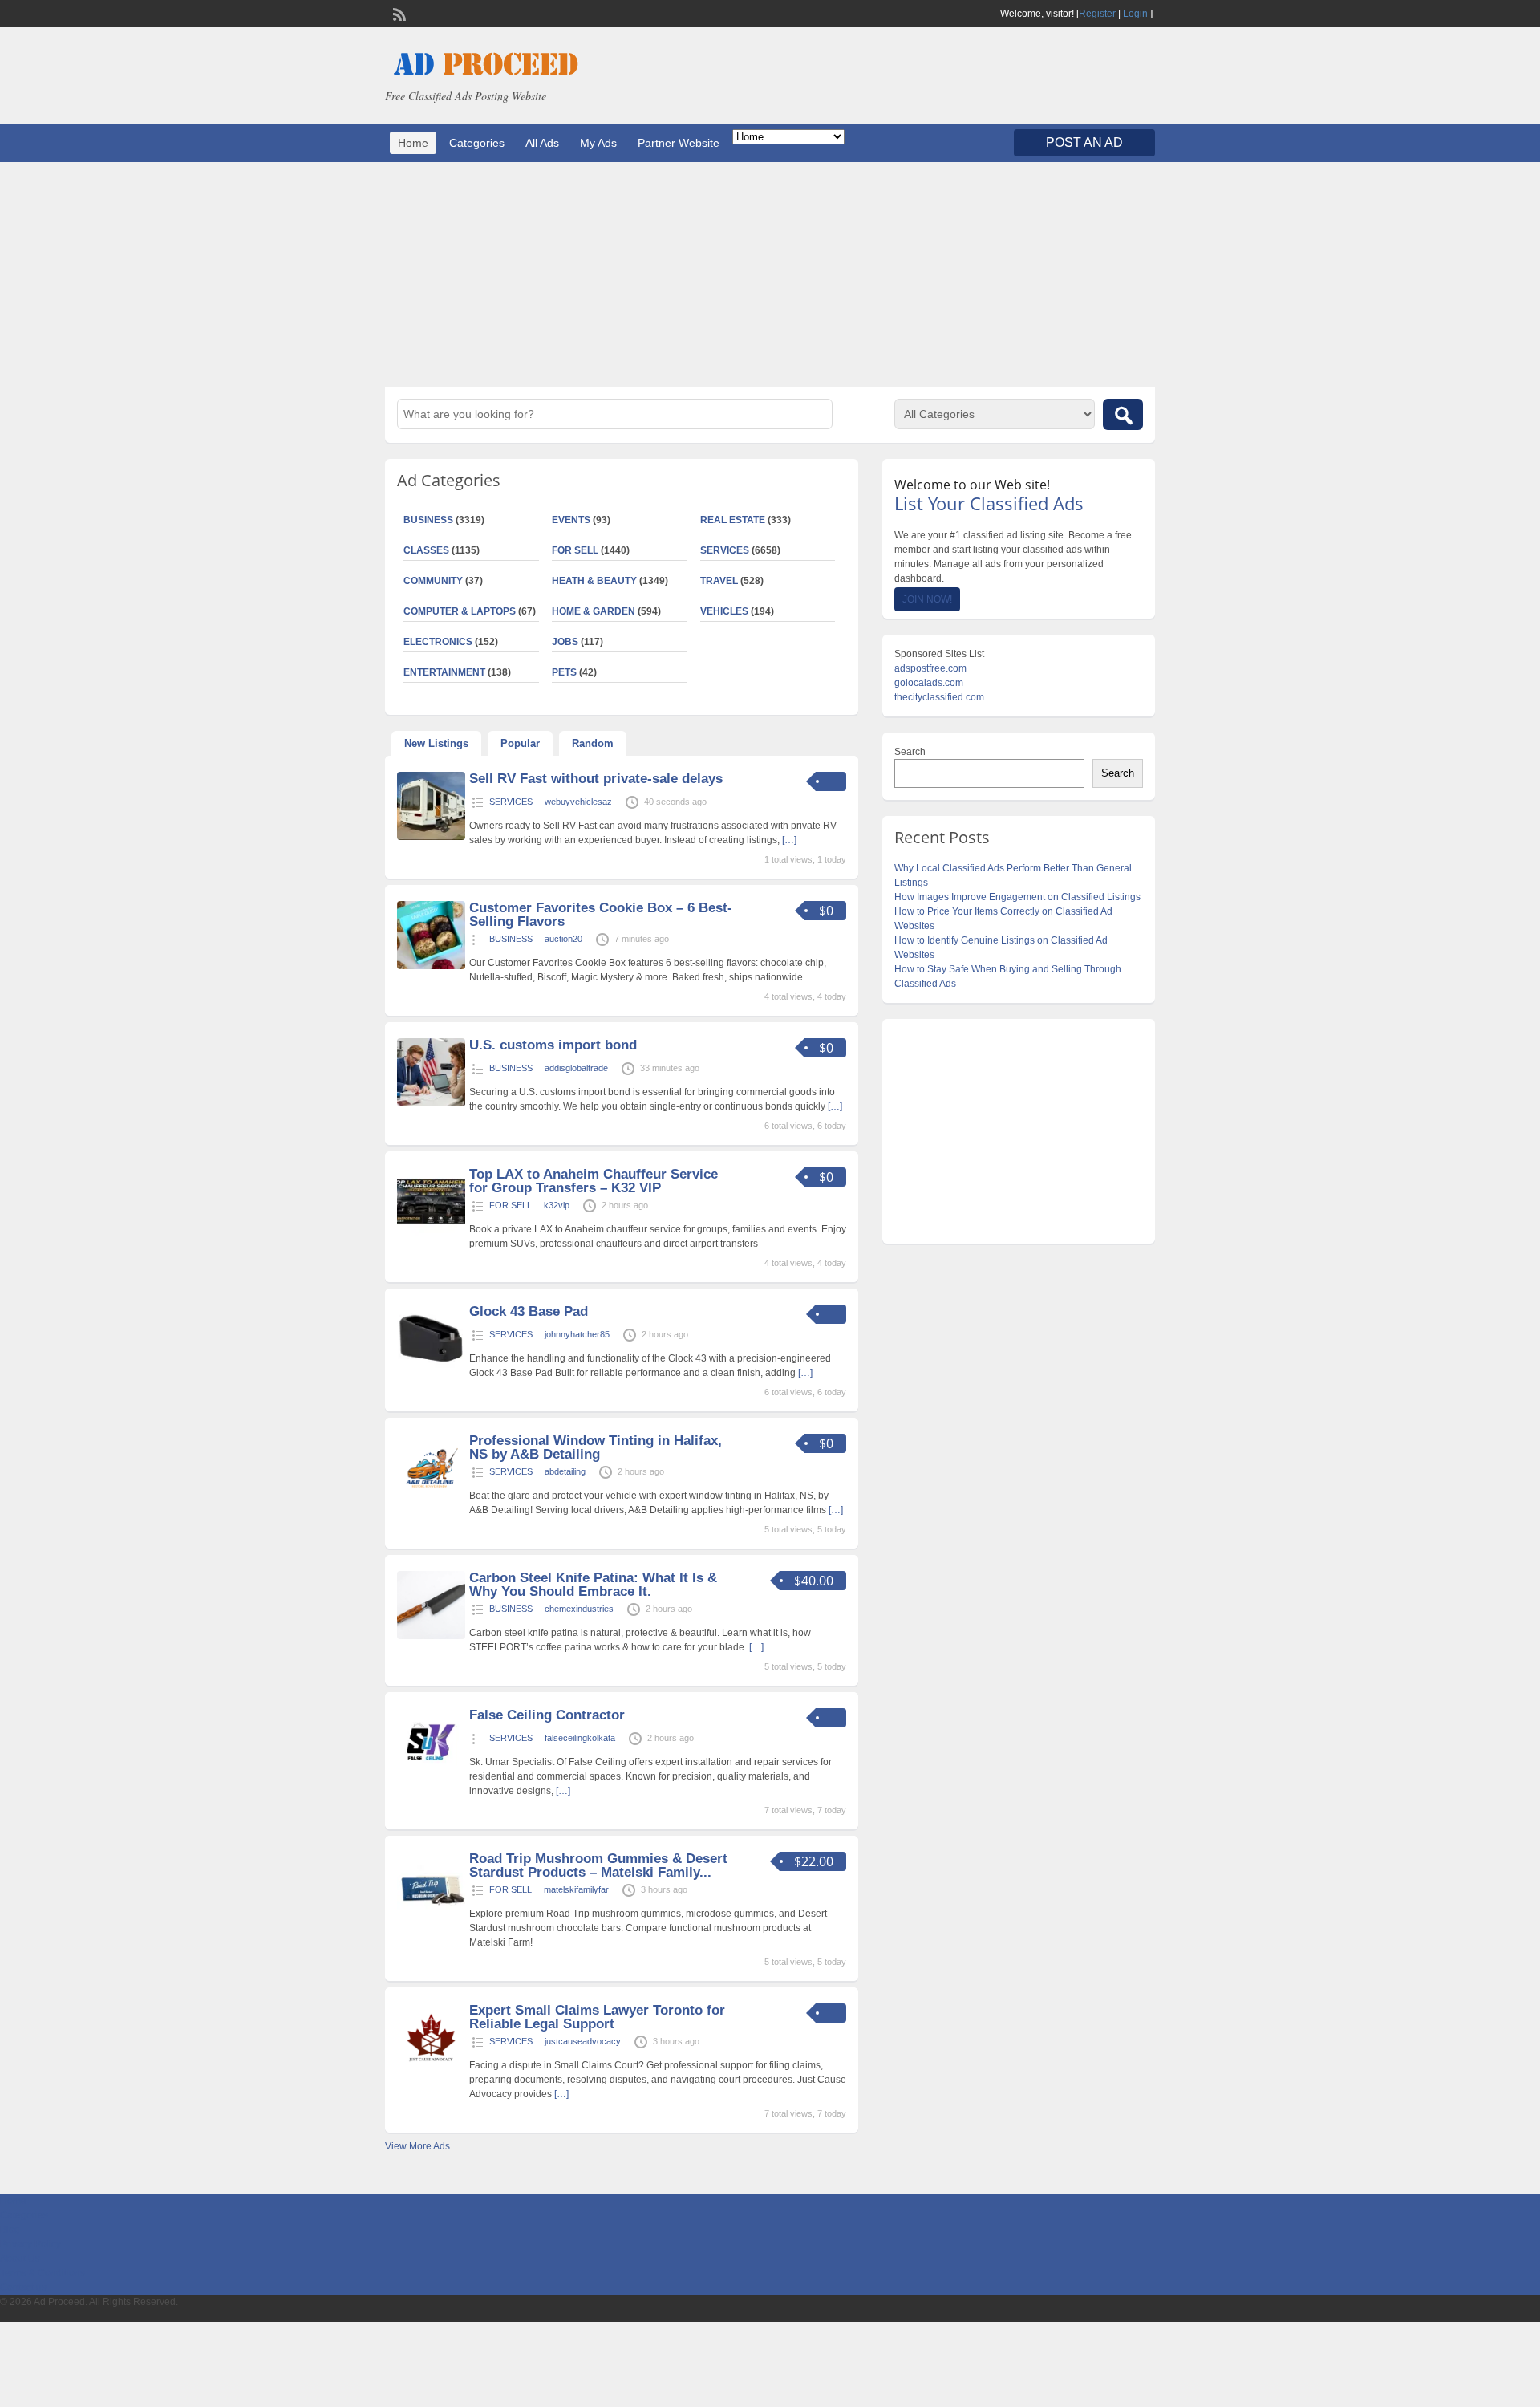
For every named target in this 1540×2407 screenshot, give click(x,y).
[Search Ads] (1123, 414)
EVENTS (571, 520)
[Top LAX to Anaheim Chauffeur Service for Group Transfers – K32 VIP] (431, 1232)
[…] (789, 840)
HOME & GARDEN (594, 611)
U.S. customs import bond (553, 1045)
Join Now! (927, 599)
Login (1135, 14)
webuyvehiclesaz (578, 802)
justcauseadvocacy (583, 2041)
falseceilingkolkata (580, 1738)
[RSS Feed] (398, 13)
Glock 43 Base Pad (529, 1311)
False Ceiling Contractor (547, 1715)
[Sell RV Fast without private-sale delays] (431, 837)
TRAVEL (719, 581)
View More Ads (417, 2146)
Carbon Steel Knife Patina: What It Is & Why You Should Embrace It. (593, 1585)
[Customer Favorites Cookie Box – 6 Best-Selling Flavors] (431, 966)
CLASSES (426, 550)
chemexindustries (579, 1609)
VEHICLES (724, 611)
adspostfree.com (930, 668)
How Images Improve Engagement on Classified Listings (1017, 897)
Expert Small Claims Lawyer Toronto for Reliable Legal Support (597, 2017)
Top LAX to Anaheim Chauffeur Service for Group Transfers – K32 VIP (594, 1181)
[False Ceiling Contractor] (431, 1773)
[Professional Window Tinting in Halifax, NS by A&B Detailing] (431, 1499)
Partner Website (679, 143)
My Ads (598, 143)
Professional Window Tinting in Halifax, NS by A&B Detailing (596, 1447)
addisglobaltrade (576, 1068)
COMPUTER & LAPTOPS (460, 611)
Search (910, 752)
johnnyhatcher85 (577, 1334)
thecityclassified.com (939, 697)
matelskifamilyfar (576, 1889)
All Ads (542, 143)
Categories (477, 143)
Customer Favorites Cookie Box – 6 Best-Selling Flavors (601, 915)
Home (413, 143)
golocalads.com (929, 683)
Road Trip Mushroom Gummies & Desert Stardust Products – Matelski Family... (598, 1865)
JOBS (565, 642)
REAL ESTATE (733, 520)
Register (1097, 14)
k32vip (557, 1205)
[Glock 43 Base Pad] (431, 1370)
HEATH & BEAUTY (594, 581)
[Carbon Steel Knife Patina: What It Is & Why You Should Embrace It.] (431, 1636)
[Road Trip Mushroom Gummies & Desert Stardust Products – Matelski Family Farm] (431, 1917)
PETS (564, 672)
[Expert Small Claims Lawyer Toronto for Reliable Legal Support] (431, 2068)
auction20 (563, 939)
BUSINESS (428, 520)
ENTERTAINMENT (444, 672)
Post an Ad (1084, 142)
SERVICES (725, 550)
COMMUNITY (433, 581)
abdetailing (565, 1471)
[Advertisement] (770, 274)
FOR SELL (575, 550)
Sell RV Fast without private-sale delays (596, 779)
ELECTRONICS (438, 642)
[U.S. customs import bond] (431, 1103)
